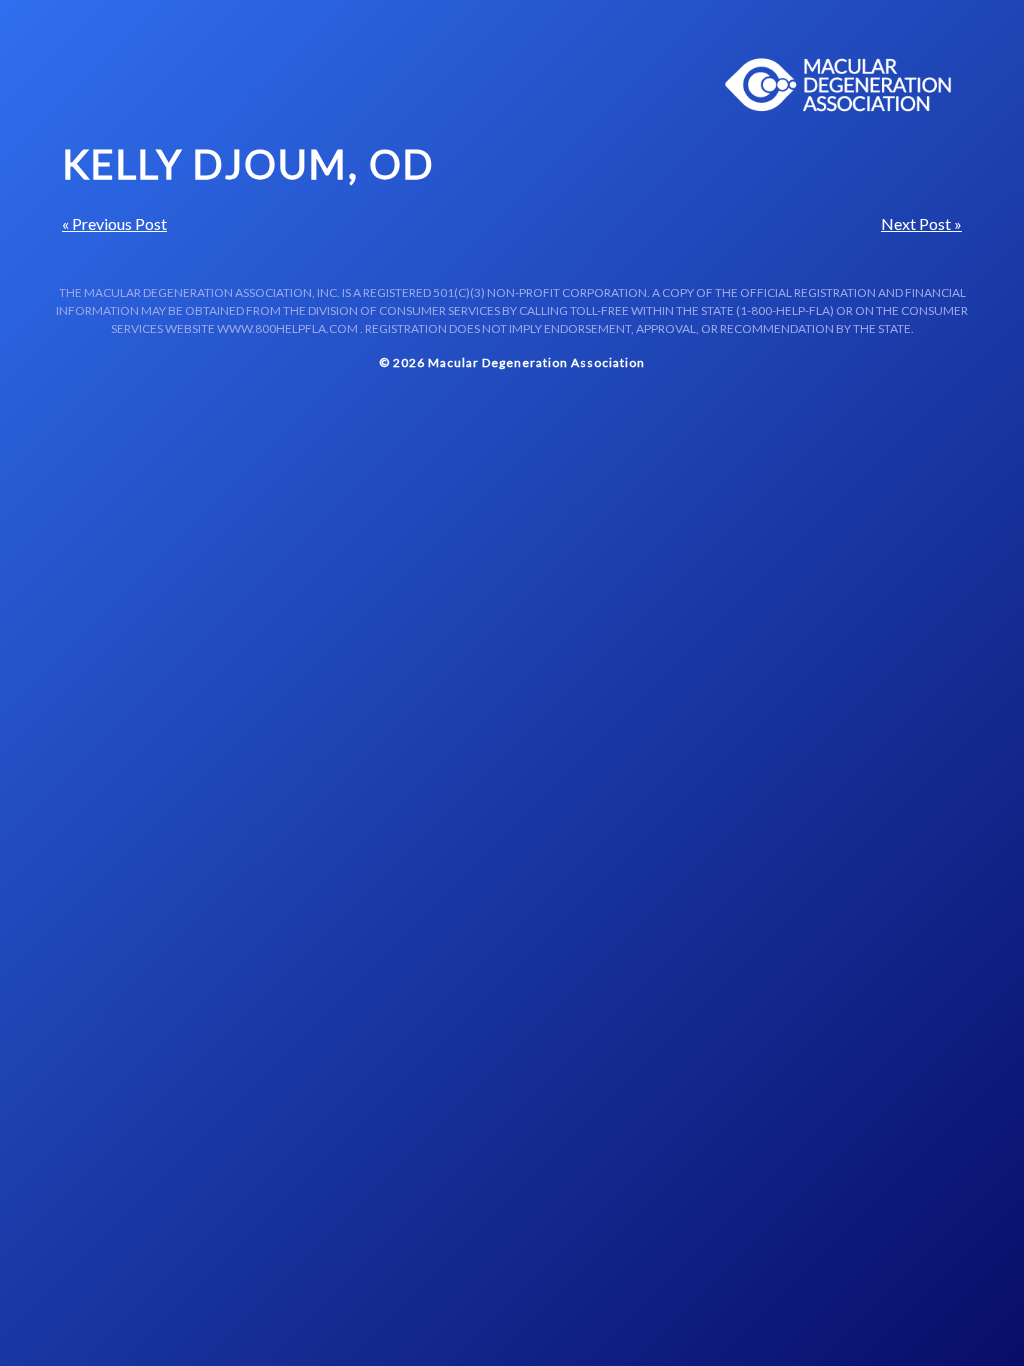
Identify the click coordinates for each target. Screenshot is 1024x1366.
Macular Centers (839, 85)
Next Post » (921, 223)
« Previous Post (114, 223)
